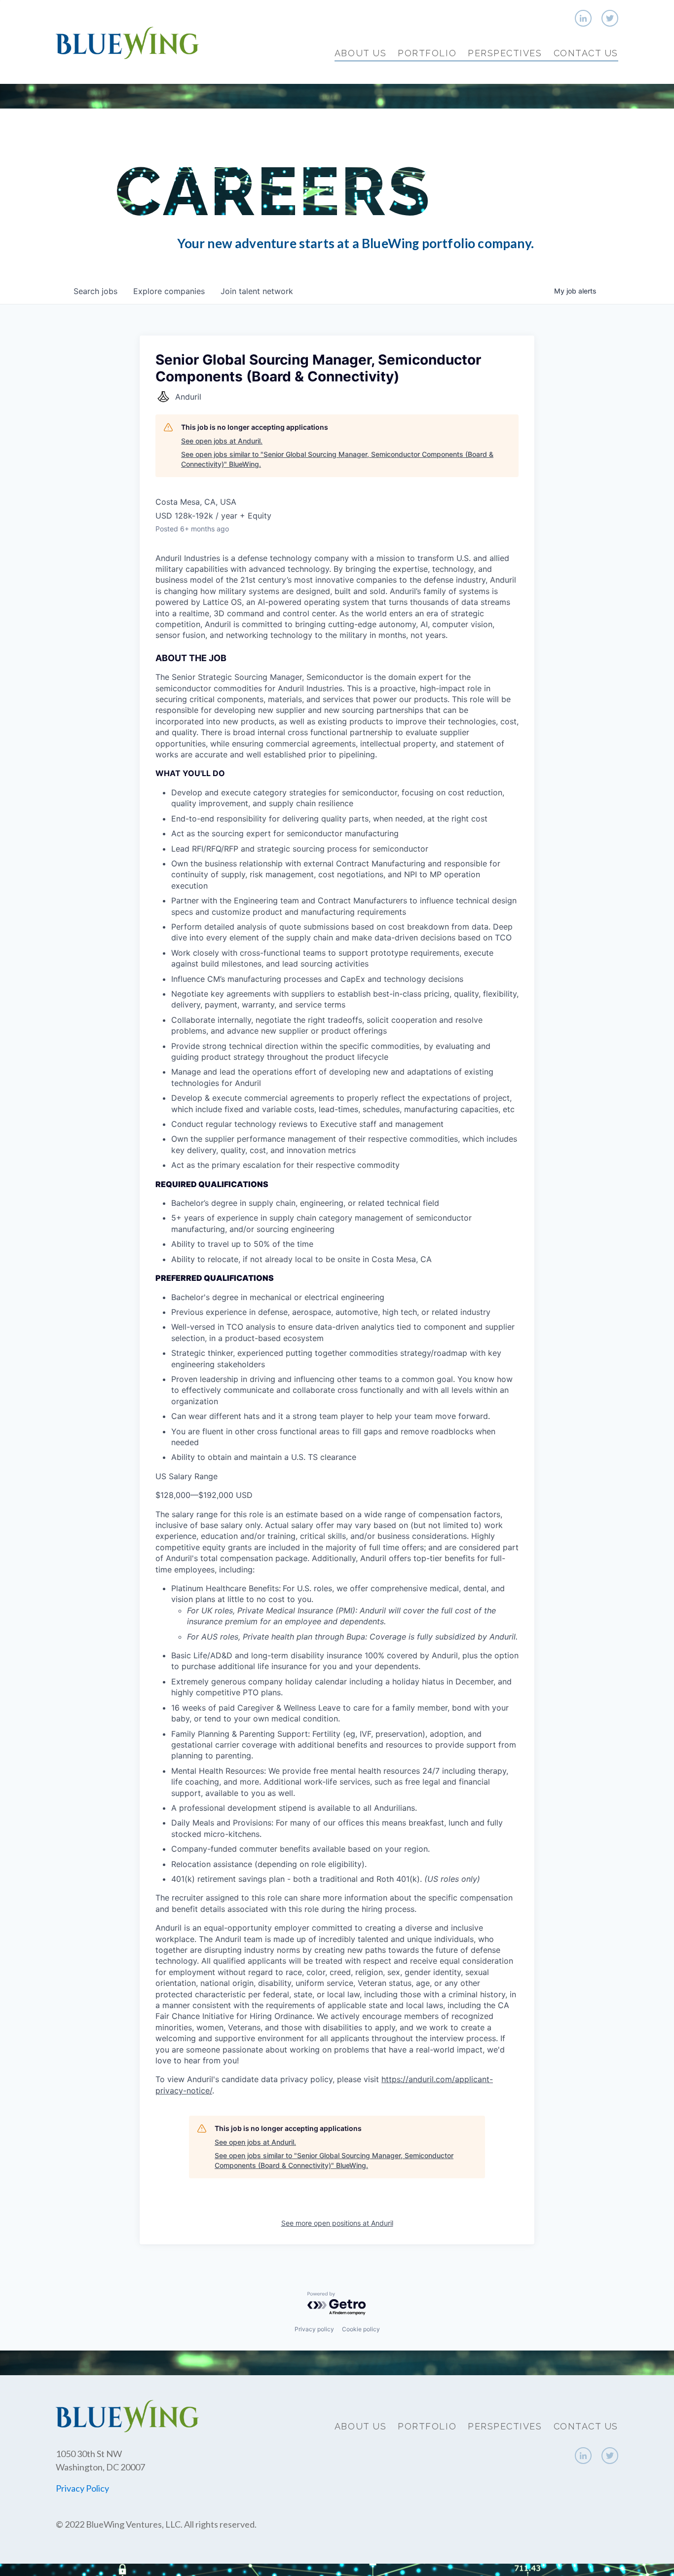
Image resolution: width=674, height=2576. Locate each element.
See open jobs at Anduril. (222, 441)
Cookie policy (361, 2329)
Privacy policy (314, 2329)
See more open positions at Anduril (337, 2223)
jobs (95, 291)
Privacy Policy (82, 2488)
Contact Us (586, 53)
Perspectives (505, 53)
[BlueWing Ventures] (127, 42)
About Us (360, 53)
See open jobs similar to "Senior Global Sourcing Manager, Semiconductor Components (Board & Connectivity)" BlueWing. (337, 459)
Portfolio (427, 53)
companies (169, 291)
